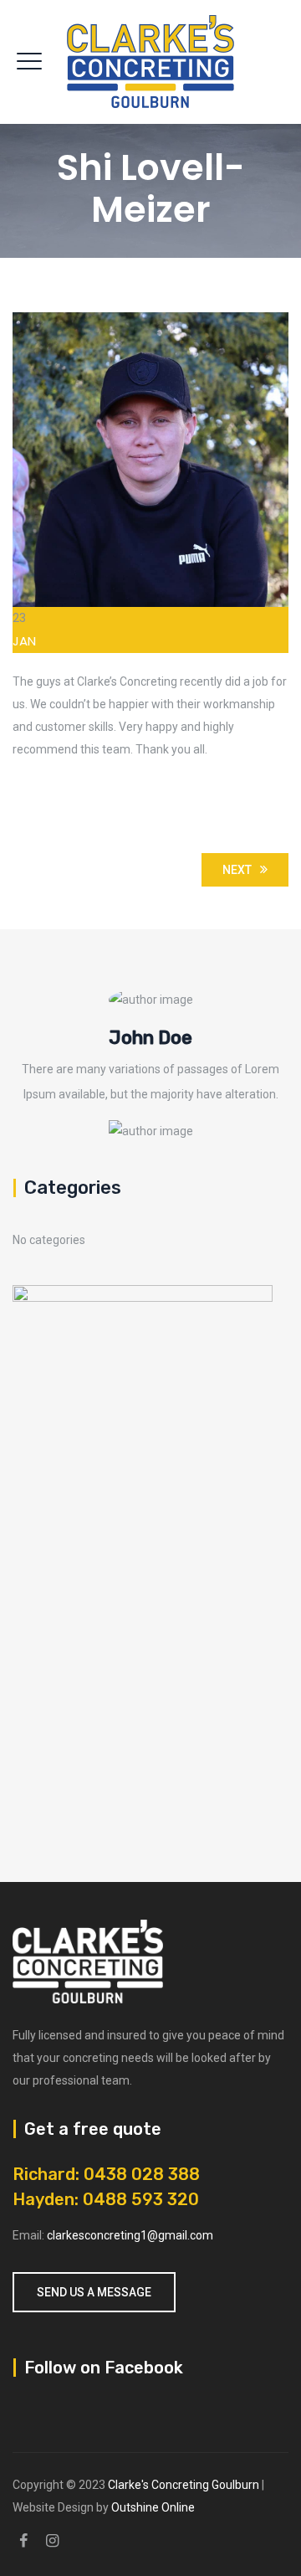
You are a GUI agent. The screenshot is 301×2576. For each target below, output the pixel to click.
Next (237, 870)
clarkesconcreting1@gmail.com (130, 2235)
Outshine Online (153, 2507)
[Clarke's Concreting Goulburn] (150, 62)
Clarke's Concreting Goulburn (184, 2485)
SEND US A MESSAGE (94, 2292)
